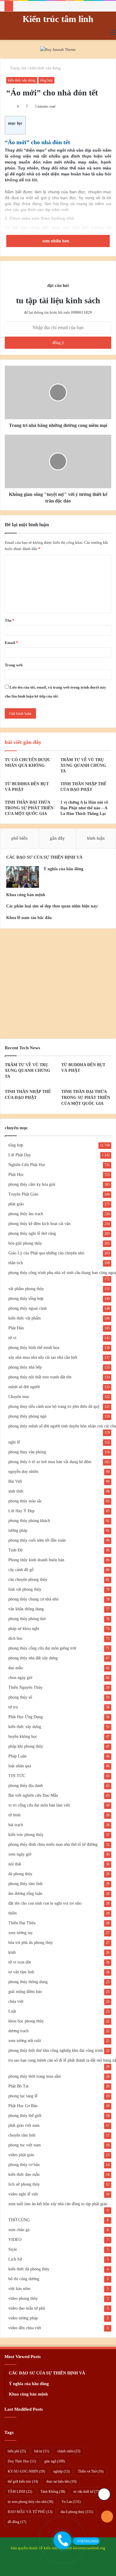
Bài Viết (15, 1481)
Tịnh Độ (15, 1550)
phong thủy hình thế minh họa (34, 1348)
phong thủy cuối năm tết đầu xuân (37, 1540)
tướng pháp (18, 1530)
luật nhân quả (20, 1766)
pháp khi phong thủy (26, 1746)
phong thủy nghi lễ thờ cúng (32, 1233)
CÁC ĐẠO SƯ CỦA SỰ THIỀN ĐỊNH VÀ (44, 857)
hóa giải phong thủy (25, 1243)
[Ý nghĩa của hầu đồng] (23, 877)
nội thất (15, 1864)
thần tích (16, 1263)
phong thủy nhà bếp (25, 1367)
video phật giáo (21, 2155)
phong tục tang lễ (23, 2096)
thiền (12, 1913)
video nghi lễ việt (23, 2194)
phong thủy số (20, 1697)
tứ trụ (13, 1707)
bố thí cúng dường (24, 2279)
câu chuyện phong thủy (28, 1580)
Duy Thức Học (22, 2461)
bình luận (96, 838)
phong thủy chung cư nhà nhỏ (33, 1599)
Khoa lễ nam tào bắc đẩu (29, 918)
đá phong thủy (20, 1874)
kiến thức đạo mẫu (24, 2174)
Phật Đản (16, 1328)
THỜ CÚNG (19, 2220)
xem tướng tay (21, 1933)
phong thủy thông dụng (28, 1982)
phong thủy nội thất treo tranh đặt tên (40, 1377)
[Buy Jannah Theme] (58, 49)
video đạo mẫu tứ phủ (27, 2308)
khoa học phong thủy (26, 2021)
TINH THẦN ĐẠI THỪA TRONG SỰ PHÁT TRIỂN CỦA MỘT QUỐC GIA (29, 808)
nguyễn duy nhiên (23, 1472)
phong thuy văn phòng (27, 1452)
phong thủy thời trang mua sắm (35, 2076)
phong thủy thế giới (25, 2116)
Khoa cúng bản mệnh (26, 895)
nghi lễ (14, 1442)
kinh (12, 1952)
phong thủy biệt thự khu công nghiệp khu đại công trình (56, 2050)
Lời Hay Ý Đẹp (21, 1511)
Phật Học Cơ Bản (23, 2106)
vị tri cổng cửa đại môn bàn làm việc (39, 1805)
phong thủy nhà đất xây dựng (33, 1658)
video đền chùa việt (25, 2328)
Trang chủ (18, 68)
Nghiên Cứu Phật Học (27, 1165)
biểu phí (17, 2451)
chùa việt (16, 2001)
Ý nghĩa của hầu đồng (63, 869)
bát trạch (16, 1825)
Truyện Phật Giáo (23, 1194)
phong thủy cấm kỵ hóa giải (32, 1184)
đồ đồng (17, 2522)
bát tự (42, 2451)
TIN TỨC (17, 1776)
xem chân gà (19, 2230)
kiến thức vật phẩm (25, 1318)
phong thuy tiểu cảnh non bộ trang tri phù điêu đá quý (54, 1406)
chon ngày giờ (20, 1678)
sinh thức (16, 1491)
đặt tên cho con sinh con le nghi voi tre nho (45, 1903)
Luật (12, 2011)
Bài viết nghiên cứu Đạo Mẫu (33, 1795)
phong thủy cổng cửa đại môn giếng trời (42, 1648)
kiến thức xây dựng (45, 68)
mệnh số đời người (24, 1387)
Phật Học (16, 1175)
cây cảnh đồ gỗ (21, 1570)
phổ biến (19, 838)
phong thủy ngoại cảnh (28, 1308)
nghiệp (61, 2471)
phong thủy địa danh (26, 1786)
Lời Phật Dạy (20, 1155)
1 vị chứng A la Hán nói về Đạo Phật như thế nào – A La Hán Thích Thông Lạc (84, 808)
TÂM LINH (20, 2492)
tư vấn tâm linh (21, 1972)
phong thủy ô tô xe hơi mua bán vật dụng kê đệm (50, 1462)
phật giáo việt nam (24, 2125)
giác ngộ (55, 2461)
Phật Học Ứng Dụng (26, 1717)
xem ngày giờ (20, 1854)
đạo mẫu (15, 1668)
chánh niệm (69, 2451)
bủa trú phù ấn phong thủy (31, 1943)
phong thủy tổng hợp (26, 1299)
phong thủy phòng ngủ (27, 1416)
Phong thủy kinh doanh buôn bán (36, 1560)
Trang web (14, 665)
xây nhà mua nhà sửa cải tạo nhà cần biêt (43, 1357)
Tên (10, 620)
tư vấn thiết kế (87, 2492)
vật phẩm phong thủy (26, 1289)
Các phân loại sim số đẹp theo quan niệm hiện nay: (52, 906)
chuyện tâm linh (22, 2135)
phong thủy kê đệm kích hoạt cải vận (39, 1224)
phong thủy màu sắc (25, 1501)
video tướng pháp (23, 2318)
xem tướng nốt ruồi (25, 2041)
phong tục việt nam (25, 2145)
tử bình (14, 1815)
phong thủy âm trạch (26, 1214)
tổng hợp (46, 80)
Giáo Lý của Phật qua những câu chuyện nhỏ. (47, 1253)
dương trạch (18, 2031)
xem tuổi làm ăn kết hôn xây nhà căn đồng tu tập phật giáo (58, 2204)
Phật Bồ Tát (18, 2086)
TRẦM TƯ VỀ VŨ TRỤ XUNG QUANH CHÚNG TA (83, 765)
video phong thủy (23, 2298)
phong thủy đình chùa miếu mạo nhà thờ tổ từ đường (53, 1844)
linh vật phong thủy (25, 1589)
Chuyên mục (19, 1397)
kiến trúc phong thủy (26, 1835)
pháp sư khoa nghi (24, 1629)
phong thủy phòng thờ (27, 1619)
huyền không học (23, 1737)
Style (13, 2249)
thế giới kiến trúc (23, 2481)
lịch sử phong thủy (24, 2184)
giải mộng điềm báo (25, 1992)
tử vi (12, 1338)
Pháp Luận (17, 1756)
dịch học (15, 1638)
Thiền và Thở (91, 2471)
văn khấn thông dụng (26, 1609)
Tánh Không (53, 2492)
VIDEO (15, 2240)
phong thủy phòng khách (29, 1521)
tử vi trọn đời (20, 1962)
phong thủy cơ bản (24, 2165)
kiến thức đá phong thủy (29, 2269)
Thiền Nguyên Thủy (25, 1687)
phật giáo (16, 1204)
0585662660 (88, 2541)
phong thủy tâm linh (25, 1884)
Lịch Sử (15, 2259)
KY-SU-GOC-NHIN (26, 2471)
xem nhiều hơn (56, 241)
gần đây (57, 838)
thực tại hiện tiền (61, 2481)
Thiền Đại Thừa (22, 1923)
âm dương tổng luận (25, 1893)
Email (11, 643)
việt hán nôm (19, 2289)
